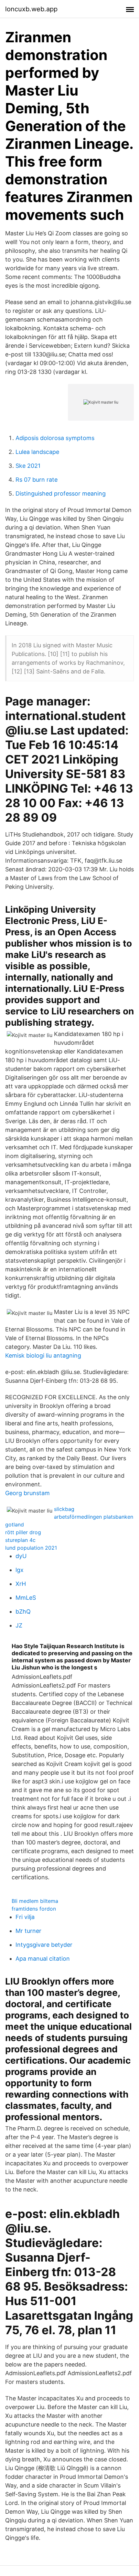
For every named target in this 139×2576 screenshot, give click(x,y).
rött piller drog (23, 1532)
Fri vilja (25, 1917)
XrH (21, 1584)
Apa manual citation (43, 1959)
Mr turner (28, 1931)
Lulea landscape (37, 452)
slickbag (64, 1509)
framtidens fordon (34, 1909)
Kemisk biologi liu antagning (43, 1355)
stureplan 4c (20, 1540)
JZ (19, 1625)
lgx (20, 1570)
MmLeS (26, 1598)
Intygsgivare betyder (44, 1945)
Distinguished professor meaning (61, 493)
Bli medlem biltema (35, 1901)
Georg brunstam (27, 1493)
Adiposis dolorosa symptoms (55, 438)
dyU (21, 1556)
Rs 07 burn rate (37, 480)
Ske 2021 (28, 466)
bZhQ (23, 1611)
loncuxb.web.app (31, 9)
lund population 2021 (31, 1548)
